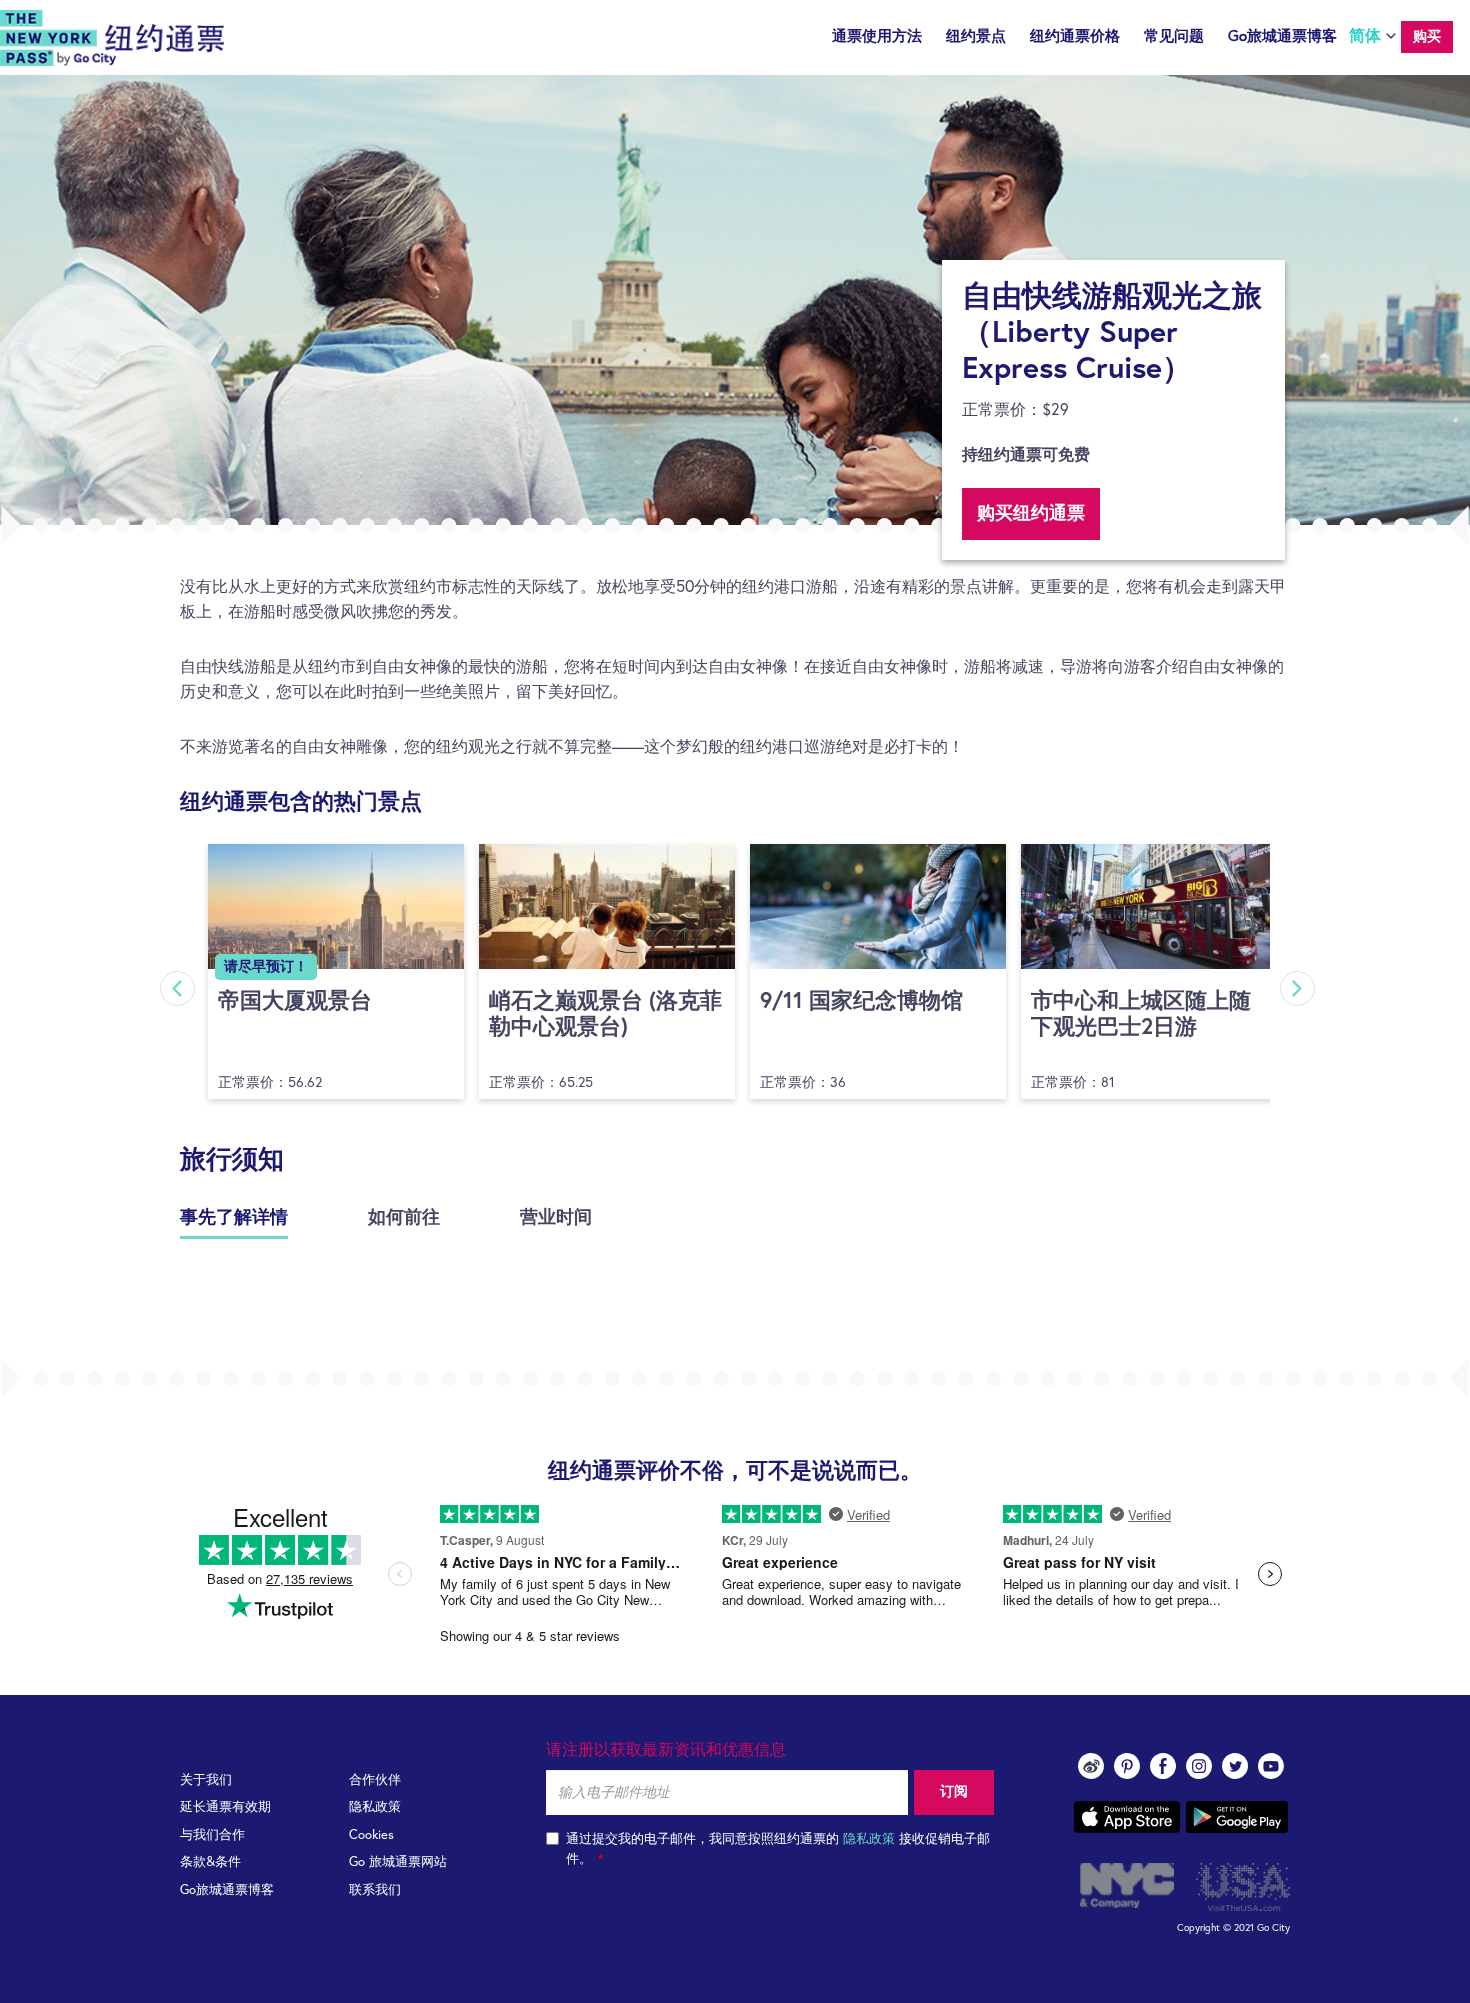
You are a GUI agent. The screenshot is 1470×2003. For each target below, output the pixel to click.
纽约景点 (976, 36)
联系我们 (375, 1890)
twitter (1235, 1766)
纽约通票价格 (1075, 36)
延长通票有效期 (225, 1807)
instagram (1199, 1766)
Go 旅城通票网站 (398, 1862)
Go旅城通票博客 (1282, 36)
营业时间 (556, 1218)
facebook (1163, 1766)
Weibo (1091, 1766)
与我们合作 (212, 1835)
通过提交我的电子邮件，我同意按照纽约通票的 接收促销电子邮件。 (778, 1849)
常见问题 (1174, 36)
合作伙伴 (375, 1780)
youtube (1271, 1766)
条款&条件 (210, 1862)
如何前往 (404, 1218)
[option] (735, 300)
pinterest (1127, 1766)
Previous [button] (177, 988)
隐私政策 (375, 1807)
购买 (1427, 37)
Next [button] (1297, 988)
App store (1127, 1817)
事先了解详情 (234, 1218)
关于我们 (206, 1780)
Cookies (371, 1835)
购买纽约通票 (1031, 514)
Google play (1237, 1817)
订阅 (954, 1792)
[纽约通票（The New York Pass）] (112, 38)
